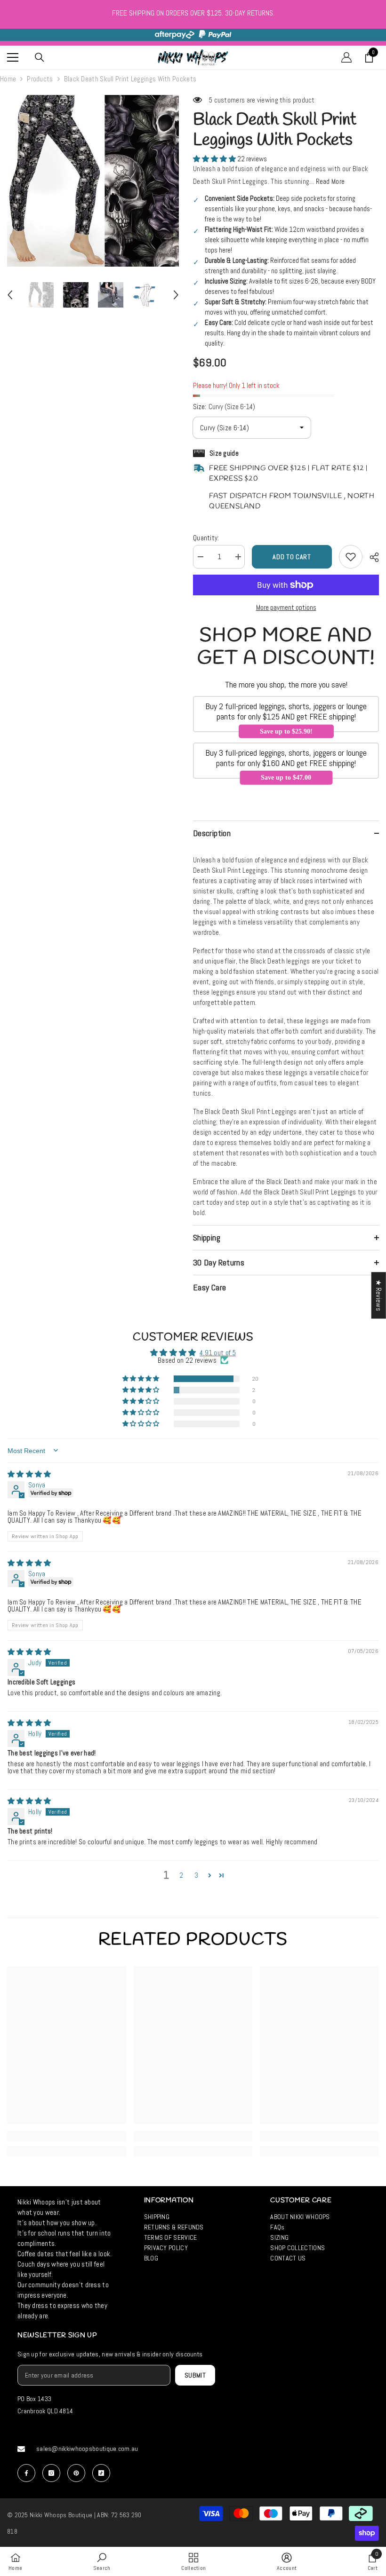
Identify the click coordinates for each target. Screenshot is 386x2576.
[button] (10, 295)
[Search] (40, 57)
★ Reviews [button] (379, 1295)
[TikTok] (101, 2473)
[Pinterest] (76, 2473)
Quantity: (206, 538)
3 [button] (196, 1875)
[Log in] (346, 57)
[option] (93, 181)
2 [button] (181, 1875)
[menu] (13, 57)
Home (8, 79)
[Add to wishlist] (351, 557)
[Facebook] (26, 2473)
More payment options (286, 607)
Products (40, 79)
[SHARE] (371, 557)
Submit (195, 2375)
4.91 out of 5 (218, 1353)
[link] (67, 2136)
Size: (224, 407)
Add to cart (292, 557)
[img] (29, 1474)
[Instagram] (51, 2473)
